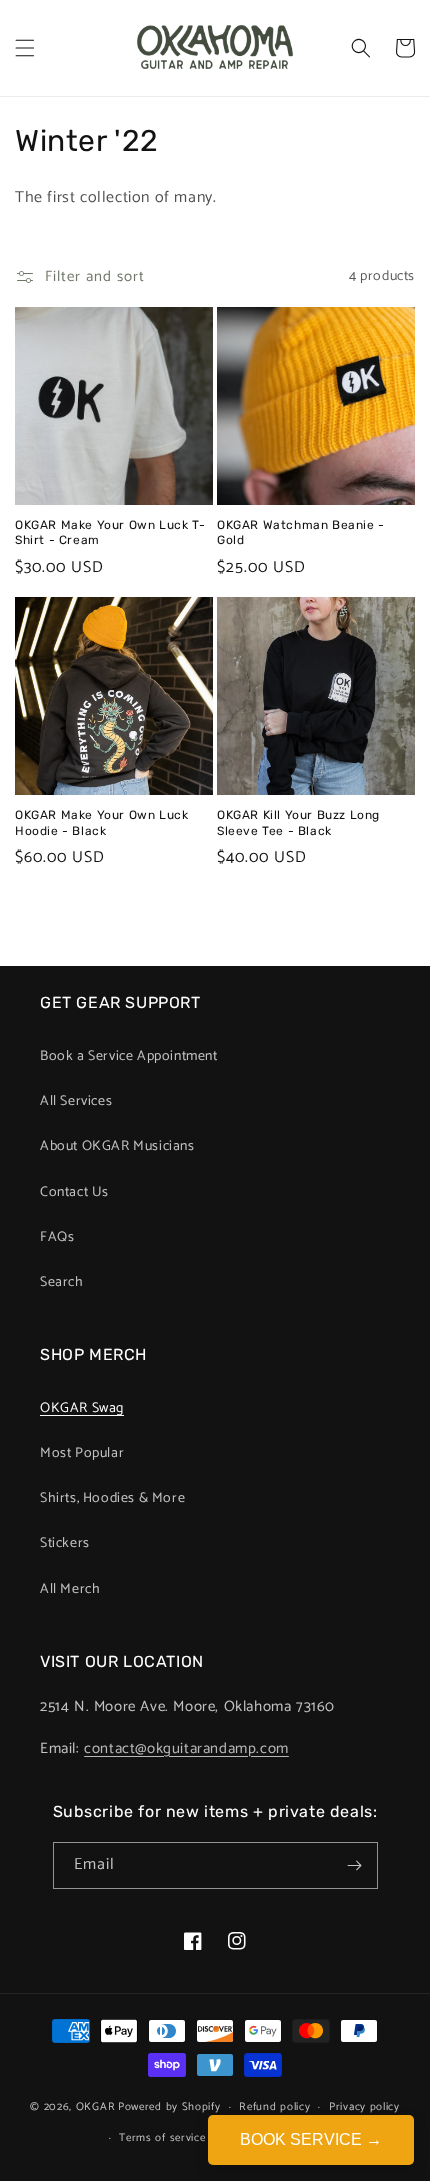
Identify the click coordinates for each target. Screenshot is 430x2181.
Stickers (65, 1543)
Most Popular (82, 1453)
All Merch (70, 1589)
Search (62, 1282)
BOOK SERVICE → (311, 2139)
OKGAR (96, 2107)
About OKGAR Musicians (117, 1146)
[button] (25, 48)
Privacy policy (364, 2107)
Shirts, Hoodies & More (112, 1498)
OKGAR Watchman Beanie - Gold (301, 533)
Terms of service (162, 2138)
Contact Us (74, 1192)
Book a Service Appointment (129, 1056)
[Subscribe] (355, 1865)
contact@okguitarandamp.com (186, 1748)
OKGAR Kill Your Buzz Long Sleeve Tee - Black (298, 823)
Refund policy (274, 2107)
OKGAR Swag (82, 1408)
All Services (76, 1101)
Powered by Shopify (169, 2107)
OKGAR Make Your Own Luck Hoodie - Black (101, 823)
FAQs (57, 1237)
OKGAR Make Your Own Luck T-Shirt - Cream (110, 533)
